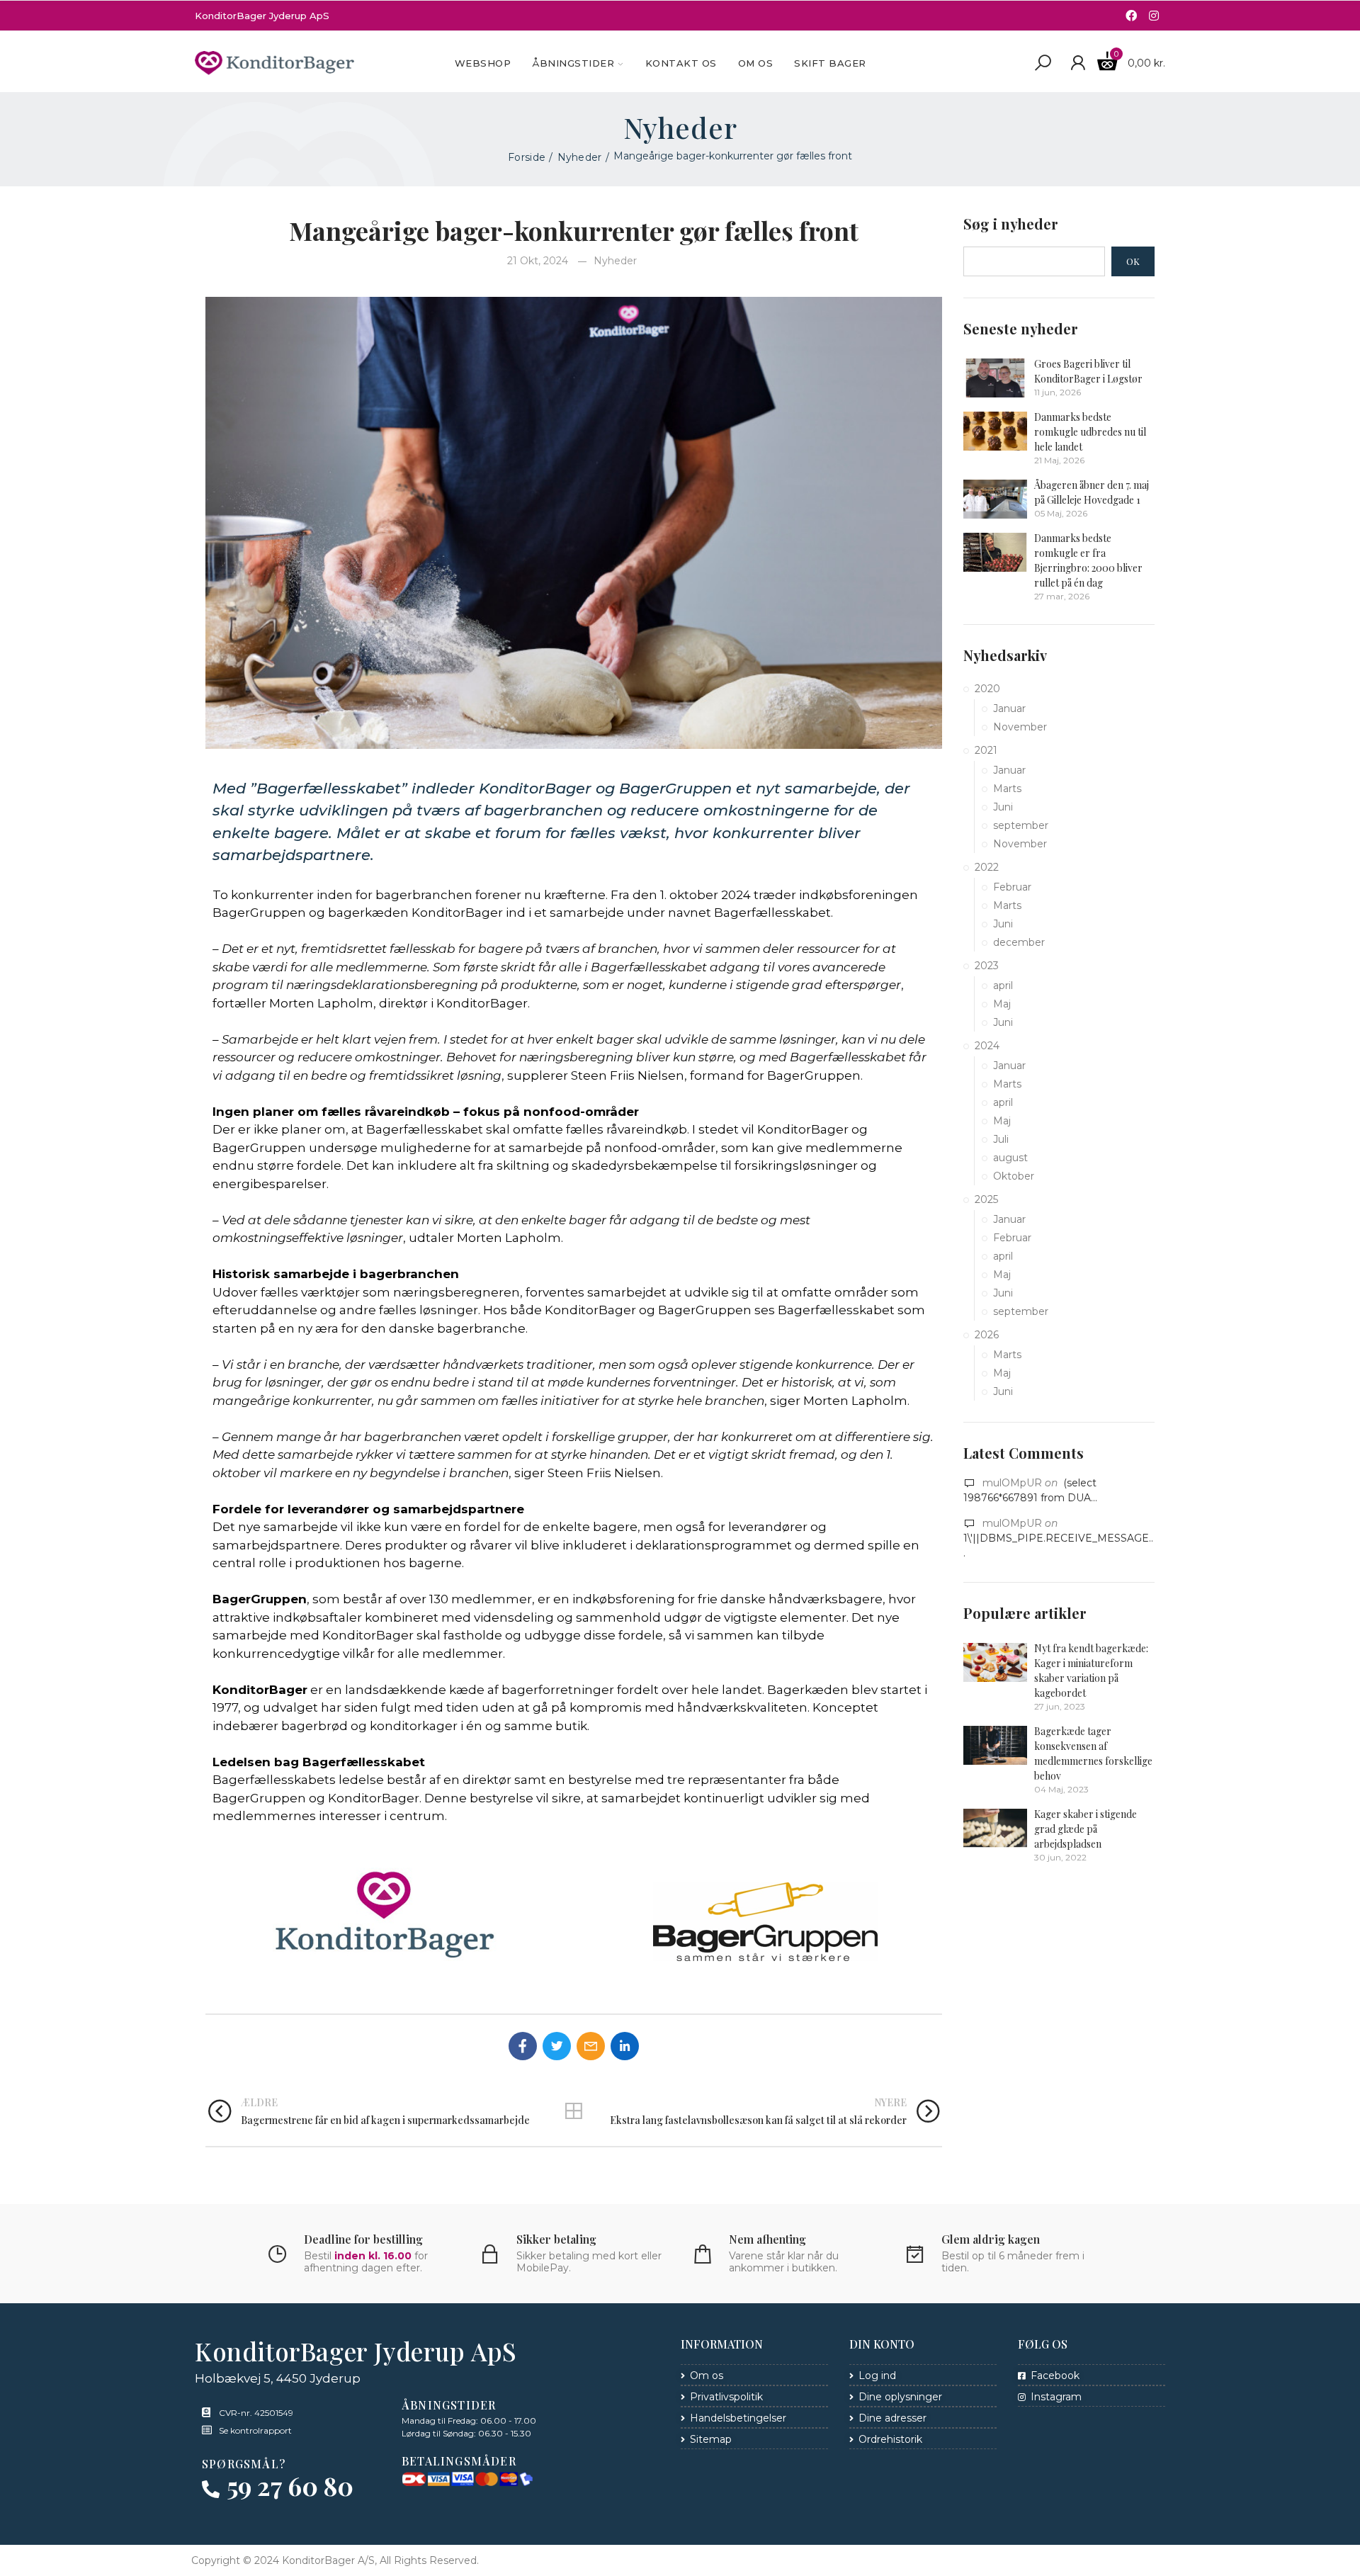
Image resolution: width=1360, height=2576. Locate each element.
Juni (1003, 807)
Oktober (1014, 1176)
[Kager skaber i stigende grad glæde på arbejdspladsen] (995, 1828)
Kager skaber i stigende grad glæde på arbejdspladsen (1086, 1829)
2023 (987, 966)
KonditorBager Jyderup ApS (262, 16)
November (1020, 727)
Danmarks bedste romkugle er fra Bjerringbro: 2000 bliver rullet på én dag (1088, 560)
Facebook (523, 2046)
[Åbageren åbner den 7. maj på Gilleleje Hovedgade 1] (995, 499)
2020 (987, 689)
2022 (987, 867)
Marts (1007, 789)
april (1003, 985)
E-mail (591, 2046)
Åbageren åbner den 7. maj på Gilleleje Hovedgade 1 (1092, 492)
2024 (987, 1046)
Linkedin (625, 2046)
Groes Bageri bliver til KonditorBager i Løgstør (1088, 371)
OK (1133, 261)
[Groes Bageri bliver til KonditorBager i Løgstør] (995, 378)
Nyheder (615, 261)
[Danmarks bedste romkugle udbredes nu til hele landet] (995, 431)
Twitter (557, 2046)
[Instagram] (1154, 16)
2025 (986, 1199)
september (1021, 825)
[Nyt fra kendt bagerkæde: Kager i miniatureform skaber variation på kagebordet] (995, 1662)
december (1019, 942)
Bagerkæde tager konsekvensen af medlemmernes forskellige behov (1093, 1753)
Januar (1009, 708)
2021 (986, 750)
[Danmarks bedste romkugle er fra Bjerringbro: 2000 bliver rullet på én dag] (995, 552)
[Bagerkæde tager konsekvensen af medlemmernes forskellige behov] (995, 1745)
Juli (1001, 1139)
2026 (987, 1335)
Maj (1002, 1004)
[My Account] (1078, 63)
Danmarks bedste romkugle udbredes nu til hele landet (1090, 432)
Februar (1012, 887)
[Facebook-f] (1131, 16)
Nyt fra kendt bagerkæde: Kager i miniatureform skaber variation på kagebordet (1091, 1671)
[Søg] (1043, 63)
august (1010, 1158)
